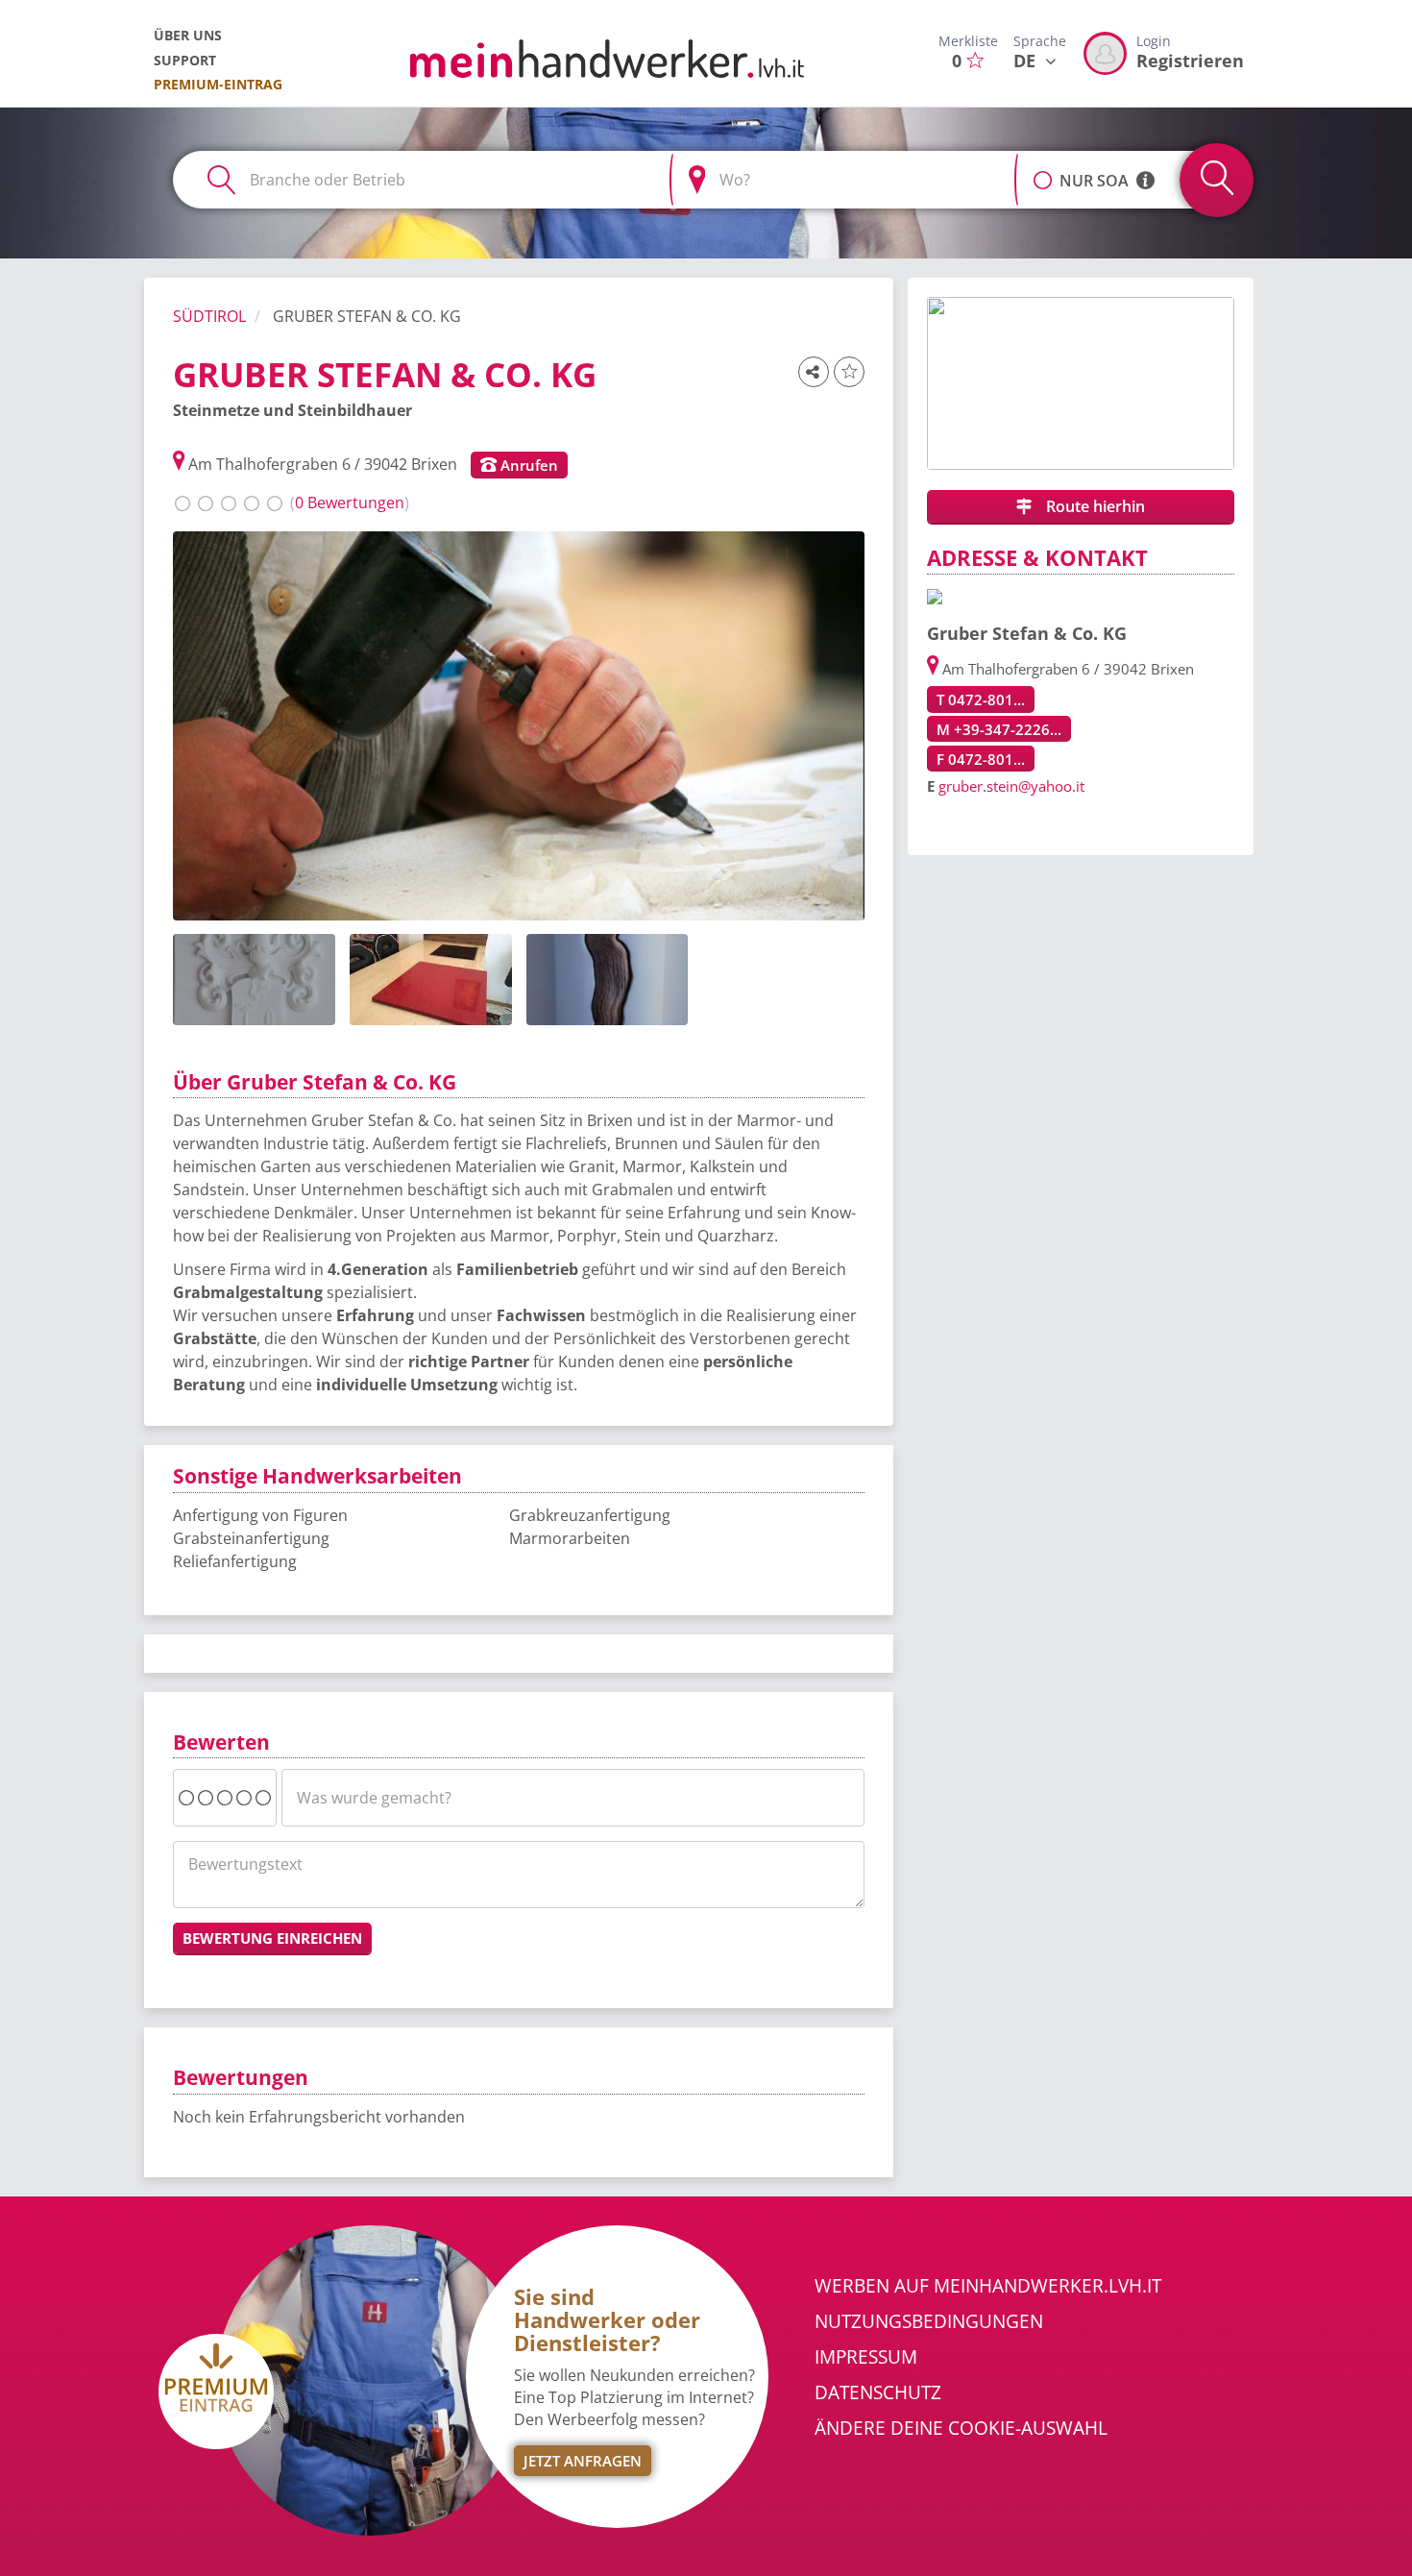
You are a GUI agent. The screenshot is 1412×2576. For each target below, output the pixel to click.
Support (185, 60)
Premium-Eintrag (218, 84)
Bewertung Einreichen (272, 1938)
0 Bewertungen (350, 503)
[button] (1043, 170)
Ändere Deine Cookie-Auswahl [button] (961, 2428)
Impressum (866, 2357)
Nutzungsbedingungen (929, 2321)
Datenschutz (878, 2392)
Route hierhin (1094, 506)
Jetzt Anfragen (583, 2461)
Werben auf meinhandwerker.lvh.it (988, 2286)
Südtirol (209, 316)
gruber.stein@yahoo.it (1011, 786)
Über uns (188, 35)
